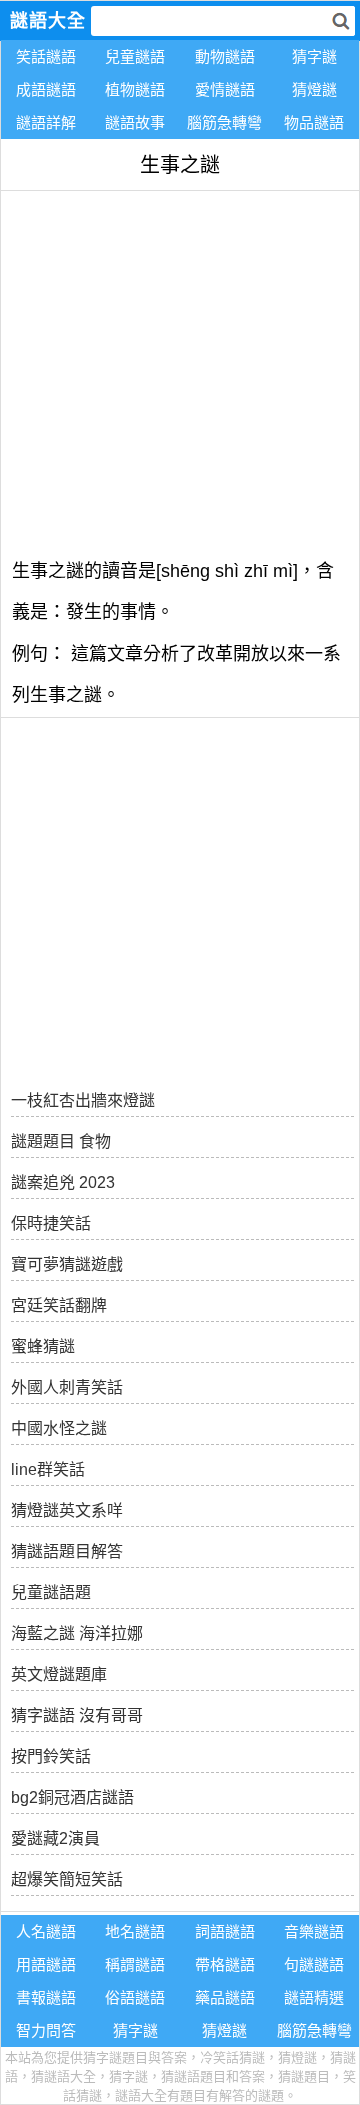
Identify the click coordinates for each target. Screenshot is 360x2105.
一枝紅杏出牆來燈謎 (83, 1100)
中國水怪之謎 (59, 1428)
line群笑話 (48, 1469)
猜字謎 (314, 56)
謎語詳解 (46, 122)
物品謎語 (314, 122)
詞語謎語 (225, 1931)
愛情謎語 (225, 89)
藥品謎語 (225, 1997)
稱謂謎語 (135, 1964)
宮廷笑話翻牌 (59, 1305)
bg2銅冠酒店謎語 (72, 1797)
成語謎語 (46, 89)
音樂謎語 (314, 1931)
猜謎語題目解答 (67, 1551)
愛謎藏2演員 (55, 1838)
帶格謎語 (225, 1964)
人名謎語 (46, 1931)
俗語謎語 (135, 1997)
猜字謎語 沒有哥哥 (77, 1715)
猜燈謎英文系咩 (67, 1510)
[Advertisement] (180, 371)
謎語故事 (135, 122)
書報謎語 (46, 1997)
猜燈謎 (314, 89)
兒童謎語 (135, 56)
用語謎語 (46, 1964)
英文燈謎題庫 (59, 1674)
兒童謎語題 (51, 1592)
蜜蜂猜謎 (43, 1346)
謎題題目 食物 (61, 1141)
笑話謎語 (46, 56)
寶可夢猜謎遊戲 (67, 1264)
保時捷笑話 (51, 1223)
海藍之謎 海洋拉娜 (77, 1633)
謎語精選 (314, 1997)
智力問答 (46, 2030)
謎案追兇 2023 (63, 1182)
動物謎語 (225, 56)
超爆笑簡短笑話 (67, 1879)
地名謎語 (135, 1931)
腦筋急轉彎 (224, 122)
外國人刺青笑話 (67, 1387)
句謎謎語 (314, 1964)
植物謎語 (135, 89)
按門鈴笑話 (51, 1756)
